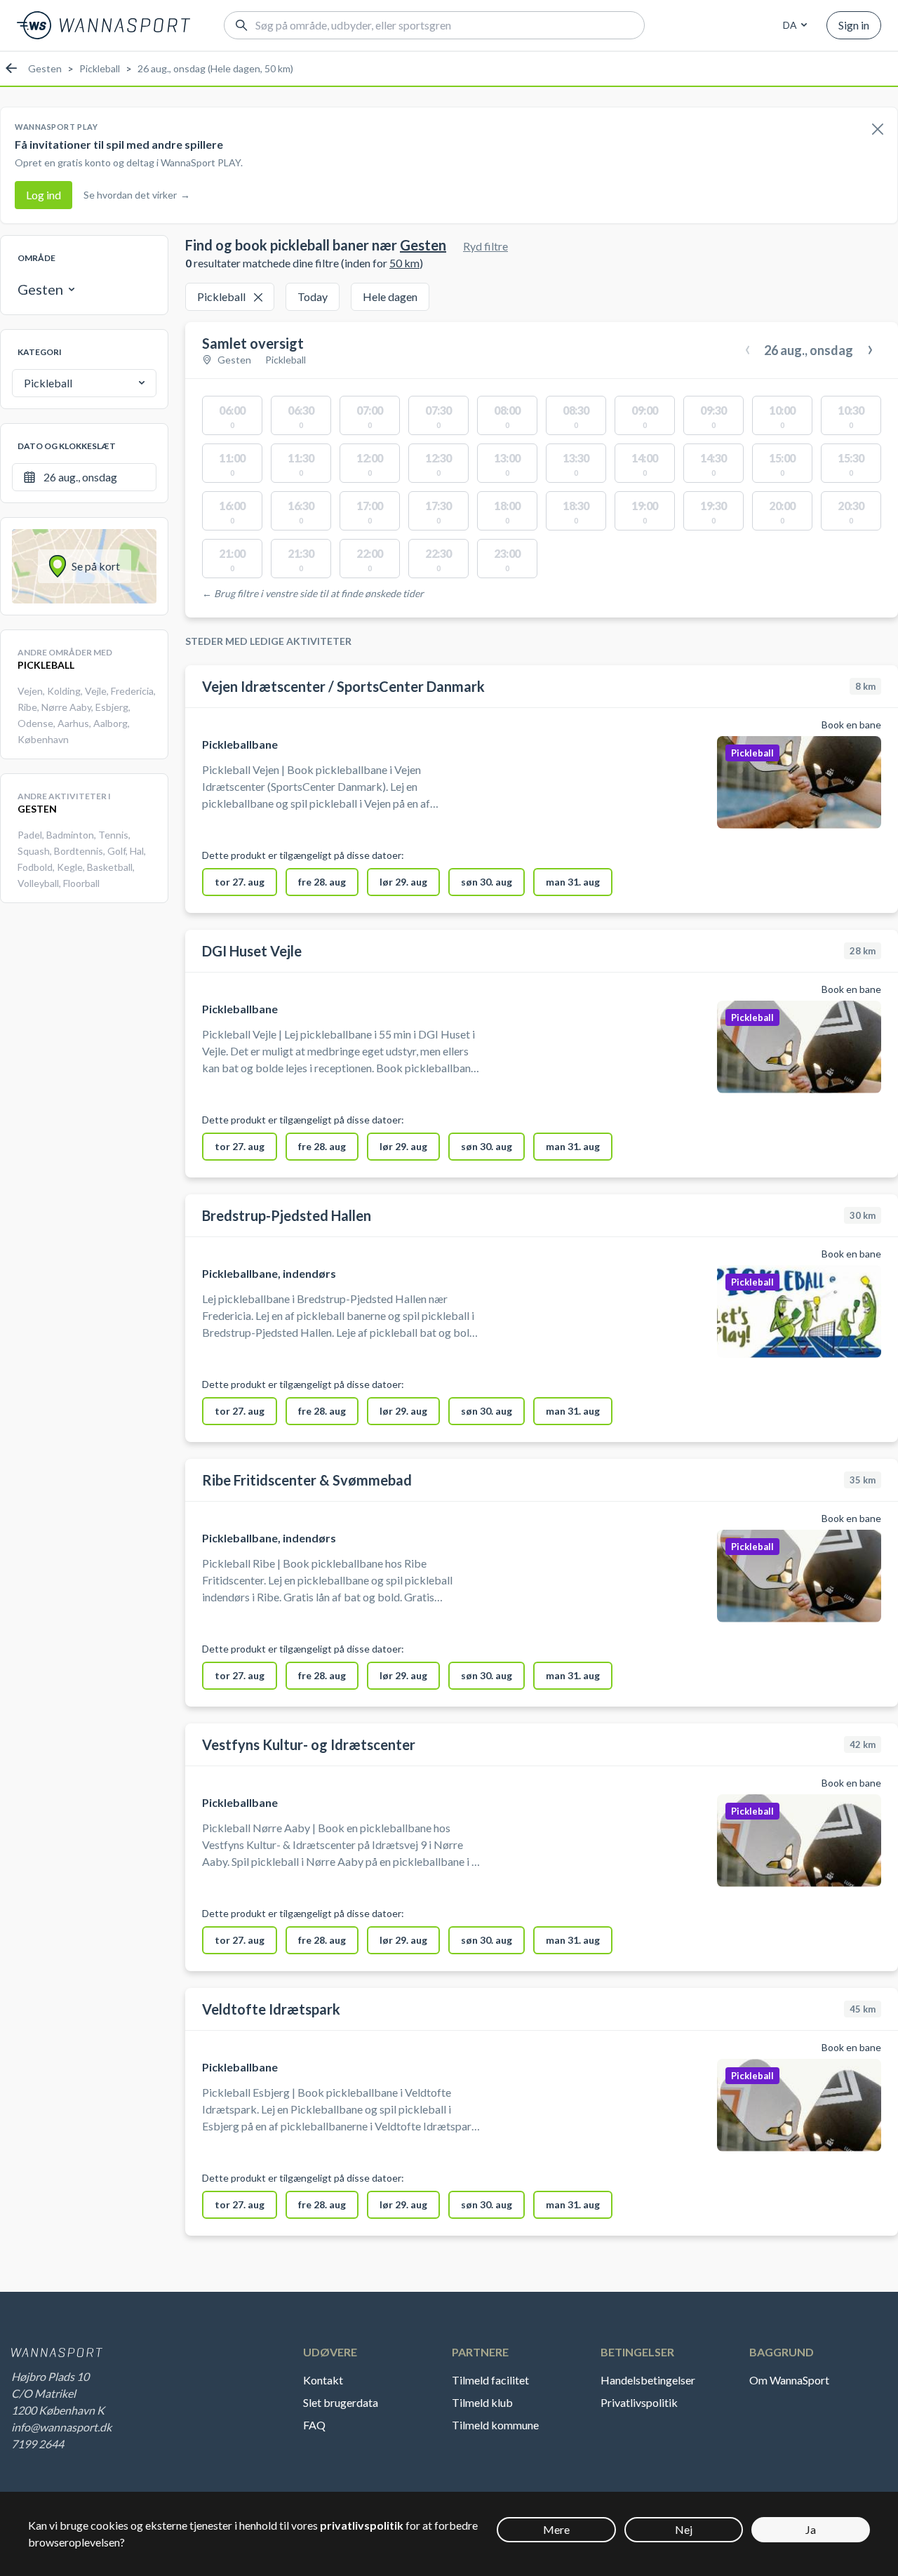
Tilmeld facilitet (490, 2380)
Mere (556, 2529)
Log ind (43, 195)
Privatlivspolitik (639, 2402)
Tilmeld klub (482, 2402)
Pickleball (100, 68)
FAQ (314, 2425)
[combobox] (793, 25)
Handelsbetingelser (648, 2380)
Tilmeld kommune (495, 2425)
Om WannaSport (789, 2380)
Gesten (45, 68)
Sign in (854, 25)
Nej (684, 2529)
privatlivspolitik (362, 2525)
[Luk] (878, 130)
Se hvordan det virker (137, 195)
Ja (811, 2529)
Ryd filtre (485, 246)
